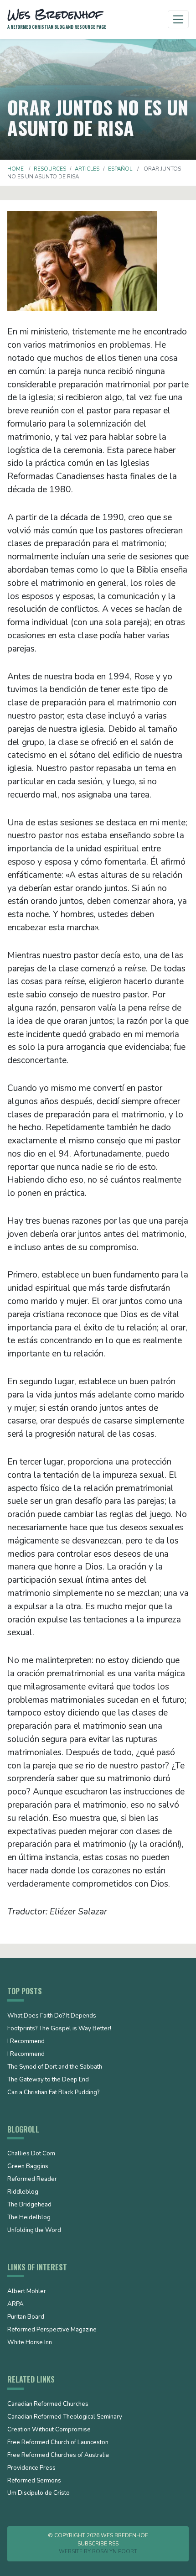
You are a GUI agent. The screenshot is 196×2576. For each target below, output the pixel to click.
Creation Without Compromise (49, 2430)
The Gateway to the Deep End (48, 2080)
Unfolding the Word (34, 2231)
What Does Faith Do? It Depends (52, 2016)
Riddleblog (23, 2192)
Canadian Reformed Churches (48, 2404)
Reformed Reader (32, 2180)
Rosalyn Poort (115, 2551)
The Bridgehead (29, 2205)
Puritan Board (26, 2317)
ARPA (15, 2305)
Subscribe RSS (98, 2544)
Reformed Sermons (34, 2481)
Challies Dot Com (31, 2154)
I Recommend (26, 2042)
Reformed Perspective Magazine (52, 2330)
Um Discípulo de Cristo (39, 2493)
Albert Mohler (27, 2292)
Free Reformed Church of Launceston (58, 2443)
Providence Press (31, 2468)
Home (15, 169)
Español (120, 169)
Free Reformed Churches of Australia (58, 2456)
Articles (87, 169)
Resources (50, 169)
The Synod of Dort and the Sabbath (55, 2067)
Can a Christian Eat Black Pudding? (53, 2093)
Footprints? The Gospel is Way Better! (59, 2029)
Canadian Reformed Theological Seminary (65, 2417)
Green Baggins (28, 2167)
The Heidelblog (29, 2218)
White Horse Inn (30, 2343)
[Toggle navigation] (178, 19)
